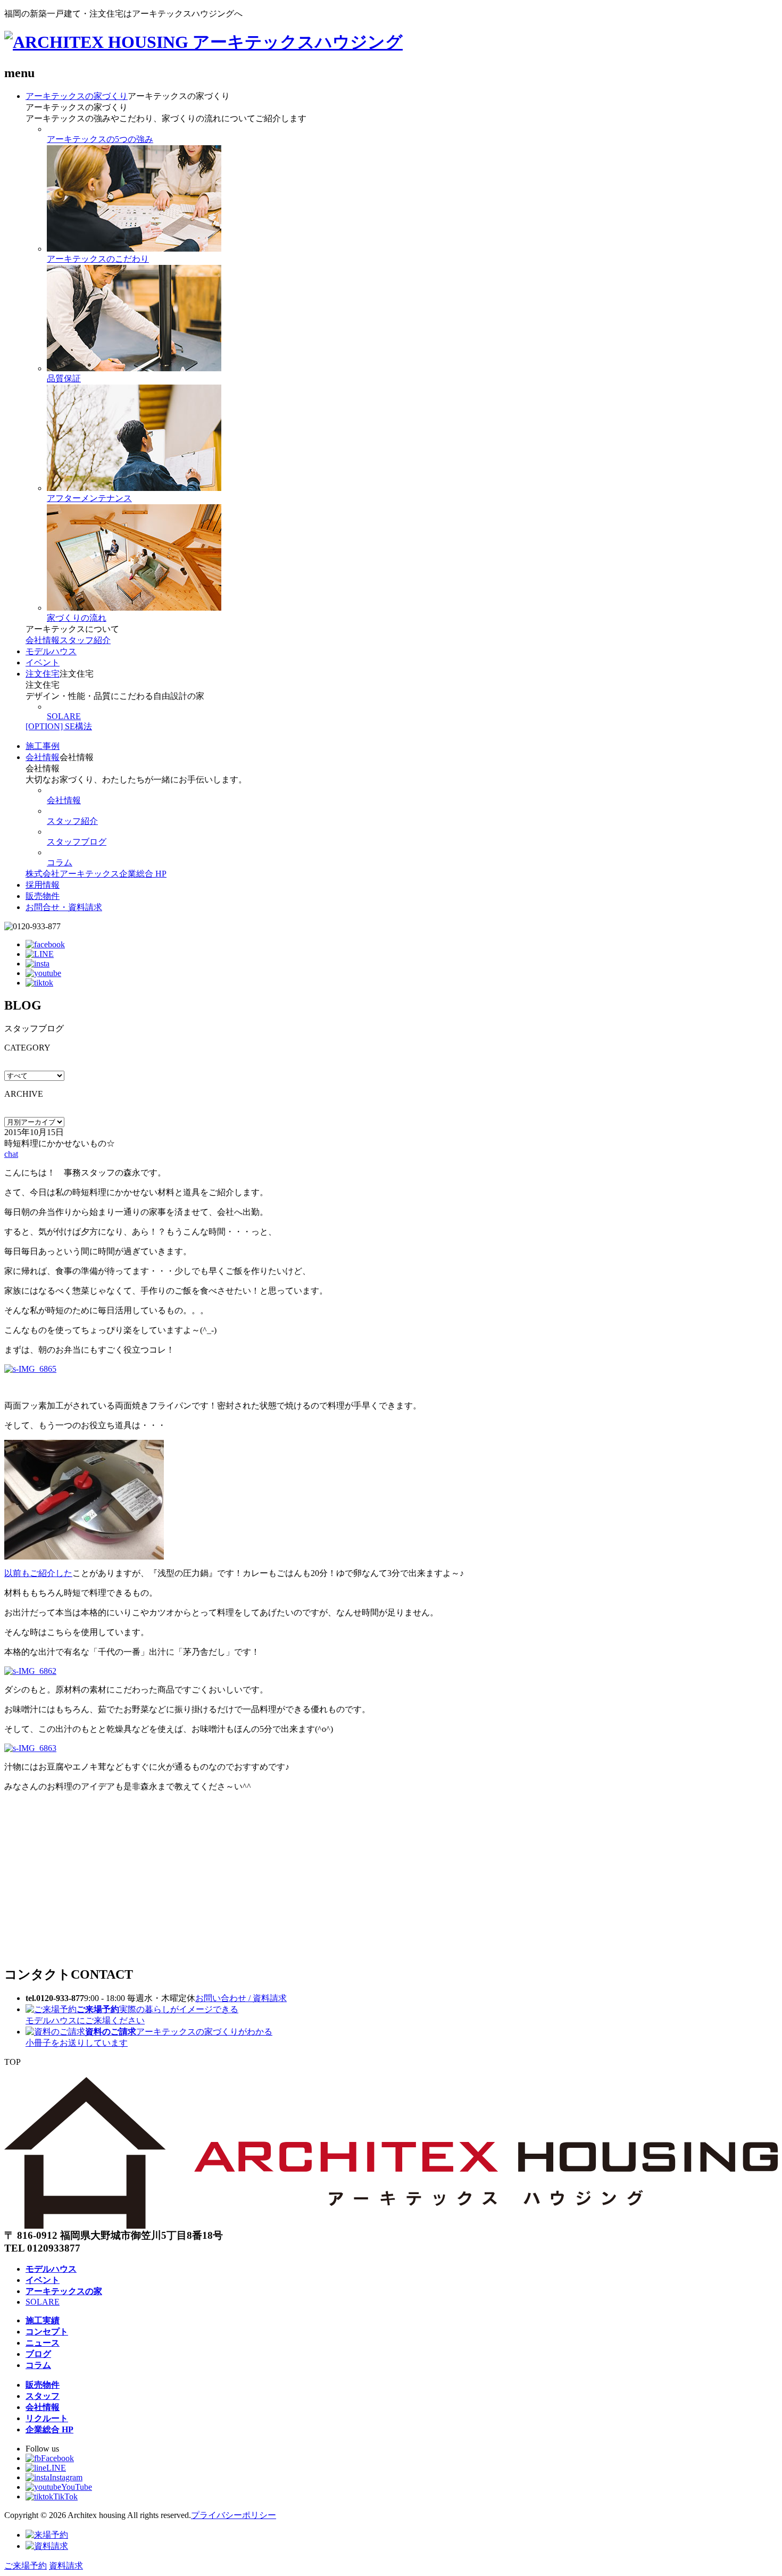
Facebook (57, 2458)
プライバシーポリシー (234, 2515)
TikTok (65, 2496)
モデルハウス (51, 651)
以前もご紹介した (38, 1573)
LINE (56, 2468)
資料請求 (66, 2566)
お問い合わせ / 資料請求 (241, 1998)
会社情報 (43, 640)
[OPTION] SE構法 (59, 726)
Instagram (66, 2477)
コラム (60, 862)
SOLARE (64, 716)
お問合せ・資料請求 (64, 907)
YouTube (77, 2487)
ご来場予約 (26, 2566)
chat (11, 1154)
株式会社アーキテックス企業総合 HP (96, 874)
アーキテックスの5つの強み (100, 139)
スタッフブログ (77, 842)
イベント (43, 662)
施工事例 (43, 746)
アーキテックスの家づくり (77, 96)
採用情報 (43, 885)
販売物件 (43, 896)
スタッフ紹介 (85, 640)
